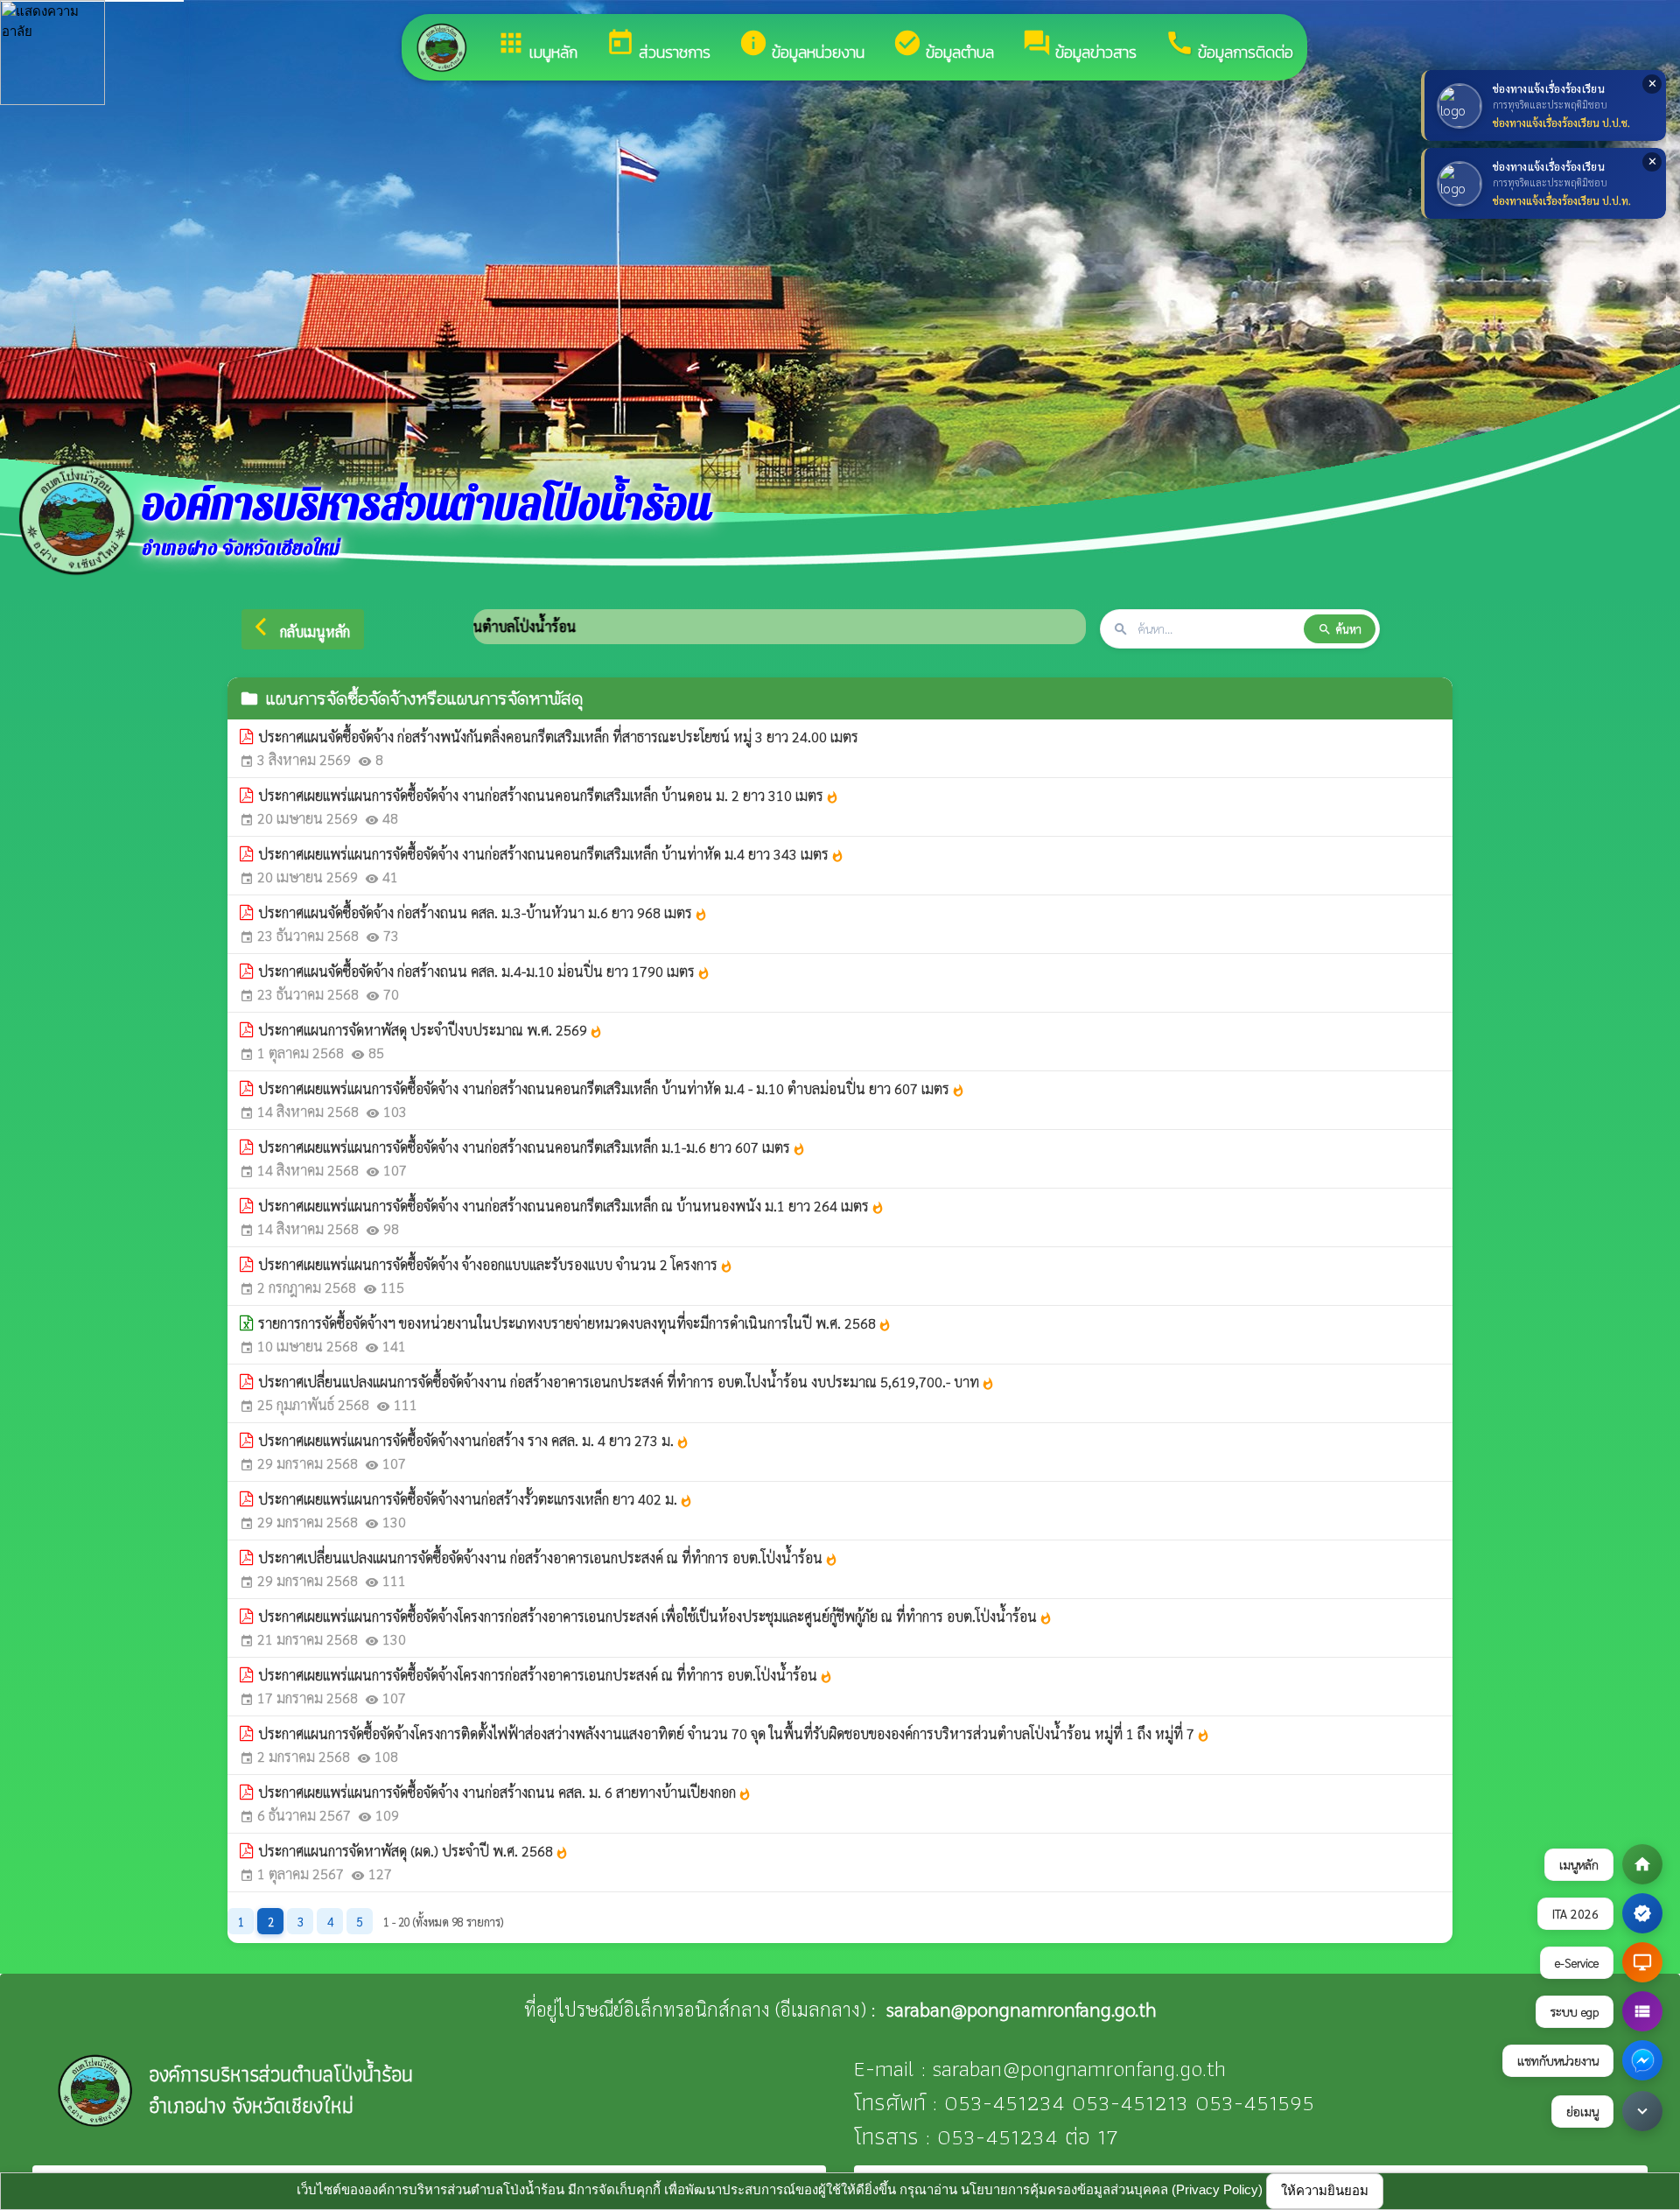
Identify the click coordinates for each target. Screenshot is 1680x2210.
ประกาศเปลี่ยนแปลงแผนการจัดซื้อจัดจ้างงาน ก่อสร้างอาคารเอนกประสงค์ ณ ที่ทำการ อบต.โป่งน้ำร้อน (548, 1558)
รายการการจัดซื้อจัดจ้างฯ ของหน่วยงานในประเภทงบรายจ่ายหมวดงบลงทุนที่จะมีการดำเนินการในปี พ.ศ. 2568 (575, 1323)
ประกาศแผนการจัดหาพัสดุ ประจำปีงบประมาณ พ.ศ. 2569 (430, 1030)
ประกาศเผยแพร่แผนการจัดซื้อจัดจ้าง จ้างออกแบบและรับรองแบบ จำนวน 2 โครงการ (496, 1264)
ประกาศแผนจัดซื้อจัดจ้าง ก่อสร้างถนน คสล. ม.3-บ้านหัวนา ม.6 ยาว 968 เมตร (483, 912)
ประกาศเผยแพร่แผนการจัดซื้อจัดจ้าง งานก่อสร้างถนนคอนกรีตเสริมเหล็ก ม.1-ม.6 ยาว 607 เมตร (532, 1147)
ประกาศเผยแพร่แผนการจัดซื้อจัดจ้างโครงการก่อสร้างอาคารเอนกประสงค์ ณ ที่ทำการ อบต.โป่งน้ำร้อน (546, 1675)
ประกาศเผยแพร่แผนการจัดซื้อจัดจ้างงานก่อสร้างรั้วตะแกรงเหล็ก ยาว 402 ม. (476, 1499)
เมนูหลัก (537, 46)
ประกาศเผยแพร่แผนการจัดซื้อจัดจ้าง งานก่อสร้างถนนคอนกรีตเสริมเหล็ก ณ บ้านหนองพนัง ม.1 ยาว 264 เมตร (571, 1206)
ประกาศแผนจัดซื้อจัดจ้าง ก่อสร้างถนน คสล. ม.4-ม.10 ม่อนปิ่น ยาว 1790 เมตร (484, 971)
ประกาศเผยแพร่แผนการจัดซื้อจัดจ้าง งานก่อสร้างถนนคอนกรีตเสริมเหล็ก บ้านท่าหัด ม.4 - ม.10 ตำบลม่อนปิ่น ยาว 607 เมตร (612, 1088)
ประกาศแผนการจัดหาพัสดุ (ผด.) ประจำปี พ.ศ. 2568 (413, 1851)
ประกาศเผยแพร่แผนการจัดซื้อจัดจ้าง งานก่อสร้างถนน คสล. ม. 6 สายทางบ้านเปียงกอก (505, 1792)
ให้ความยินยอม (1325, 2190)
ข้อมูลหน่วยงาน (801, 46)
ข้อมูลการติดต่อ (1229, 46)
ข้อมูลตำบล (943, 46)
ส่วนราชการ (658, 46)
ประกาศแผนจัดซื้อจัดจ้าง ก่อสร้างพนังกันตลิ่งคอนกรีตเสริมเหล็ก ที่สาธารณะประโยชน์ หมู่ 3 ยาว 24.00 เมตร (558, 737)
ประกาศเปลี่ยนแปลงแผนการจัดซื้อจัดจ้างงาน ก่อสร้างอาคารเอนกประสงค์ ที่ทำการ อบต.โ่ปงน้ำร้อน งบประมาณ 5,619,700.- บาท (626, 1382)
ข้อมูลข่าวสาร (1079, 46)
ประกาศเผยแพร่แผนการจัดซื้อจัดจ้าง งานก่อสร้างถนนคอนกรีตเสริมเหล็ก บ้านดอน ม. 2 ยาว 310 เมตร (549, 795)
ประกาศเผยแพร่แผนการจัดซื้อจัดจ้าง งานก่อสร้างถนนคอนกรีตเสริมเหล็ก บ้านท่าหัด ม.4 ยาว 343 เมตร (551, 854)
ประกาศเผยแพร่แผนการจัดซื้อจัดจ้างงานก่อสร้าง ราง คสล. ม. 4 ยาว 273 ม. (474, 1440)
